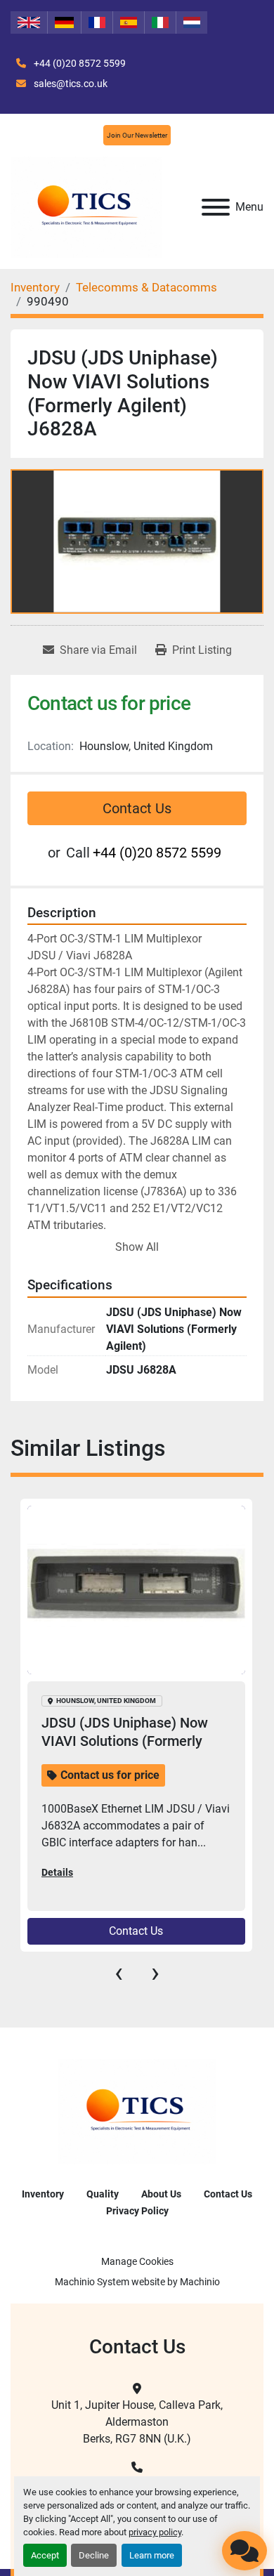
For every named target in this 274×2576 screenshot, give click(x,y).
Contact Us (137, 808)
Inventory (43, 2194)
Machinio (200, 2282)
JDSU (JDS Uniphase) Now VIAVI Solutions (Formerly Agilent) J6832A (125, 1741)
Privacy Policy (137, 2211)
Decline (94, 2555)
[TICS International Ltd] (137, 2111)
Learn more (152, 2555)
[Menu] (216, 207)
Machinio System (92, 2282)
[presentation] (119, 1973)
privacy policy (155, 2532)
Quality (103, 2194)
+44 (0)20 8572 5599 (79, 63)
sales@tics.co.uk (70, 84)
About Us (161, 2194)
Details (57, 1872)
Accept (45, 2555)
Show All (137, 1247)
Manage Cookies (137, 2261)
